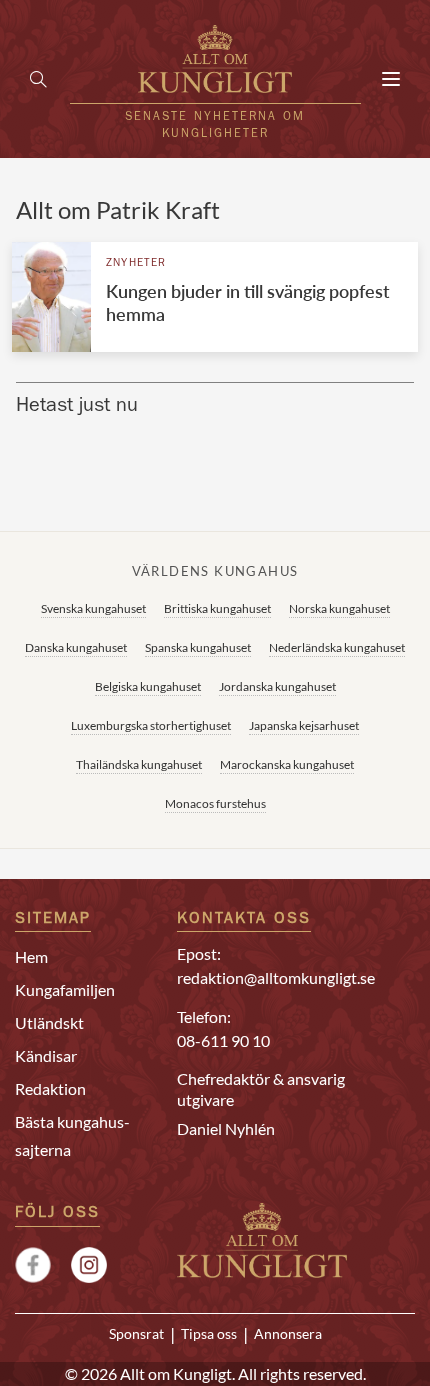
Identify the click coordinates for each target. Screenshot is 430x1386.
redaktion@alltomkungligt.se (276, 977)
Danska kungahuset (76, 647)
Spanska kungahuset (198, 647)
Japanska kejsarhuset (304, 725)
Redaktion (50, 1088)
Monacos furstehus (215, 803)
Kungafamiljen (65, 989)
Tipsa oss (209, 1334)
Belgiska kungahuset (148, 686)
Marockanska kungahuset (287, 764)
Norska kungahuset (339, 608)
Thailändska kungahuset (139, 764)
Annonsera (288, 1334)
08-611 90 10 (223, 1040)
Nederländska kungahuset (337, 647)
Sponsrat (136, 1334)
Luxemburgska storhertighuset (151, 725)
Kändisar (46, 1055)
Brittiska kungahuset (217, 608)
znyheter (136, 263)
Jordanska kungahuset (277, 686)
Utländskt (49, 1022)
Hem (31, 956)
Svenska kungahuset (93, 608)
